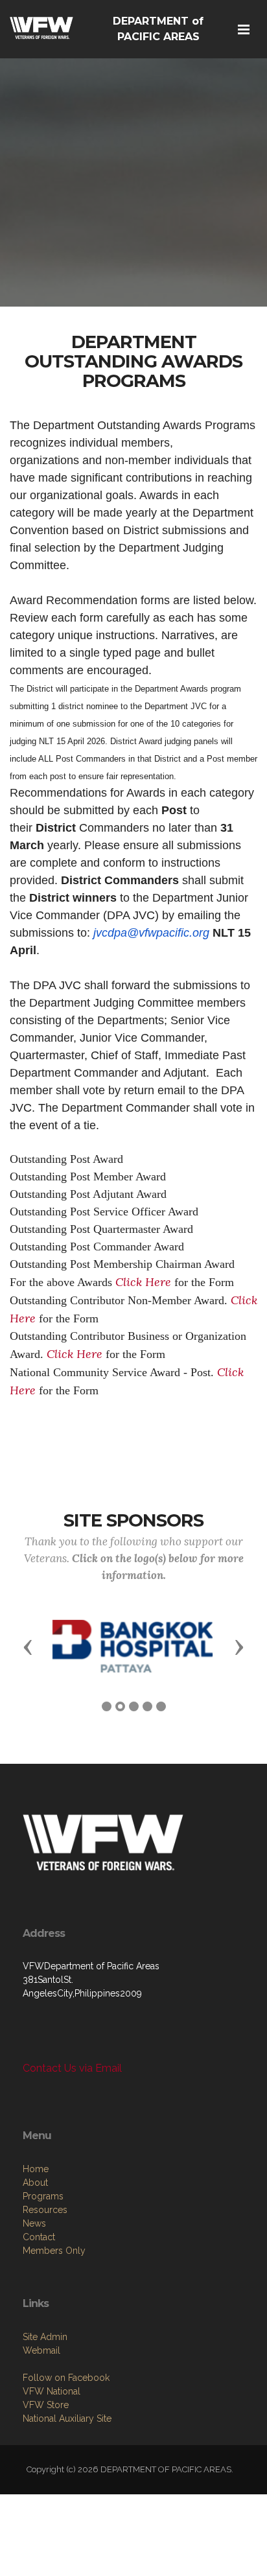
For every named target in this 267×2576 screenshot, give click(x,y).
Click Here (143, 1282)
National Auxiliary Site (67, 2418)
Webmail (41, 2350)
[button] (28, 1646)
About (35, 2183)
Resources (45, 2210)
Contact (39, 2237)
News (34, 2223)
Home (36, 2169)
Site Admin (45, 2337)
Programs (43, 2196)
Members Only (54, 2251)
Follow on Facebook (66, 2378)
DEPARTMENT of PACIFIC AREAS (158, 29)
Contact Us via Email (72, 2068)
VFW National (52, 2391)
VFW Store (46, 2405)
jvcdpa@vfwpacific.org (151, 933)
